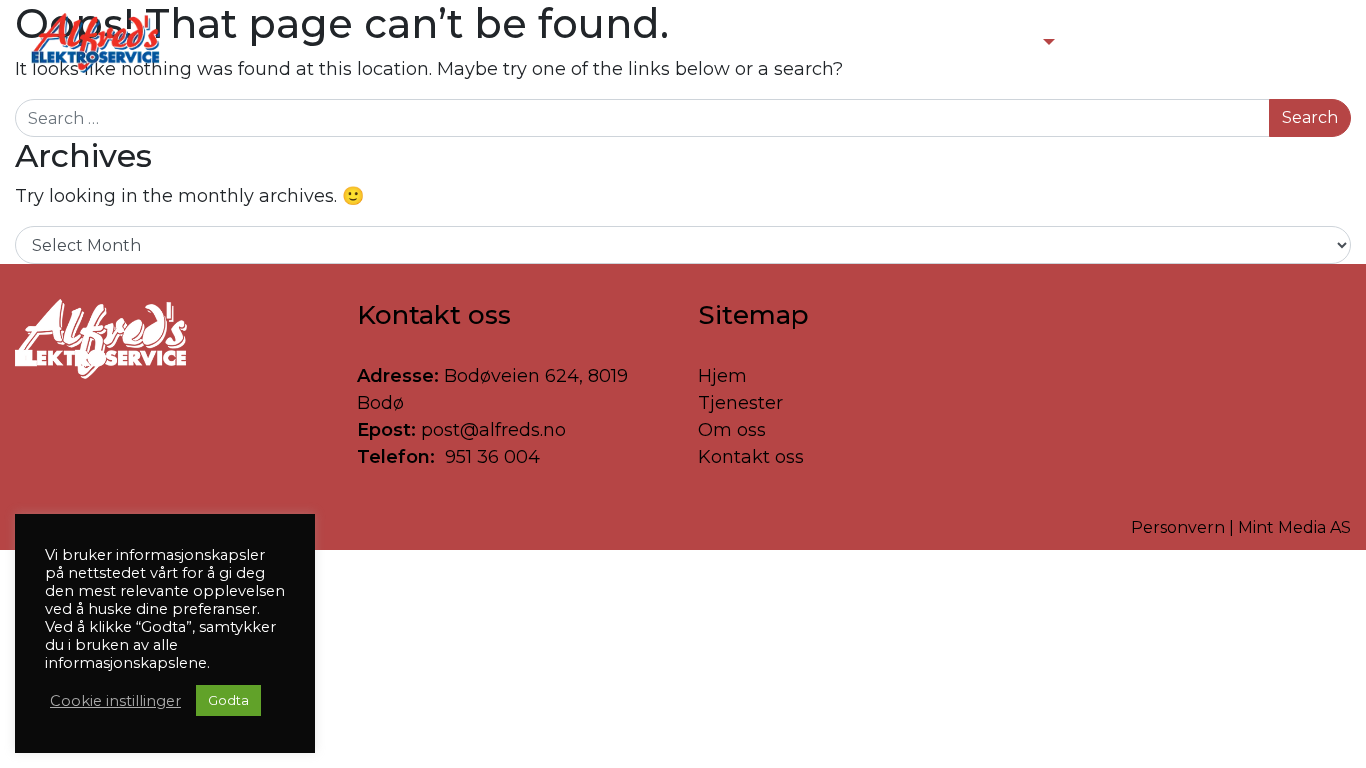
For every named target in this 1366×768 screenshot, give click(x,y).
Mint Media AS (1294, 527)
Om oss (732, 430)
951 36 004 (490, 457)
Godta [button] (228, 700)
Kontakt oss (751, 457)
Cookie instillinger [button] (115, 701)
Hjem (722, 376)
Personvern (1178, 527)
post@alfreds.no (493, 430)
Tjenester (740, 403)
